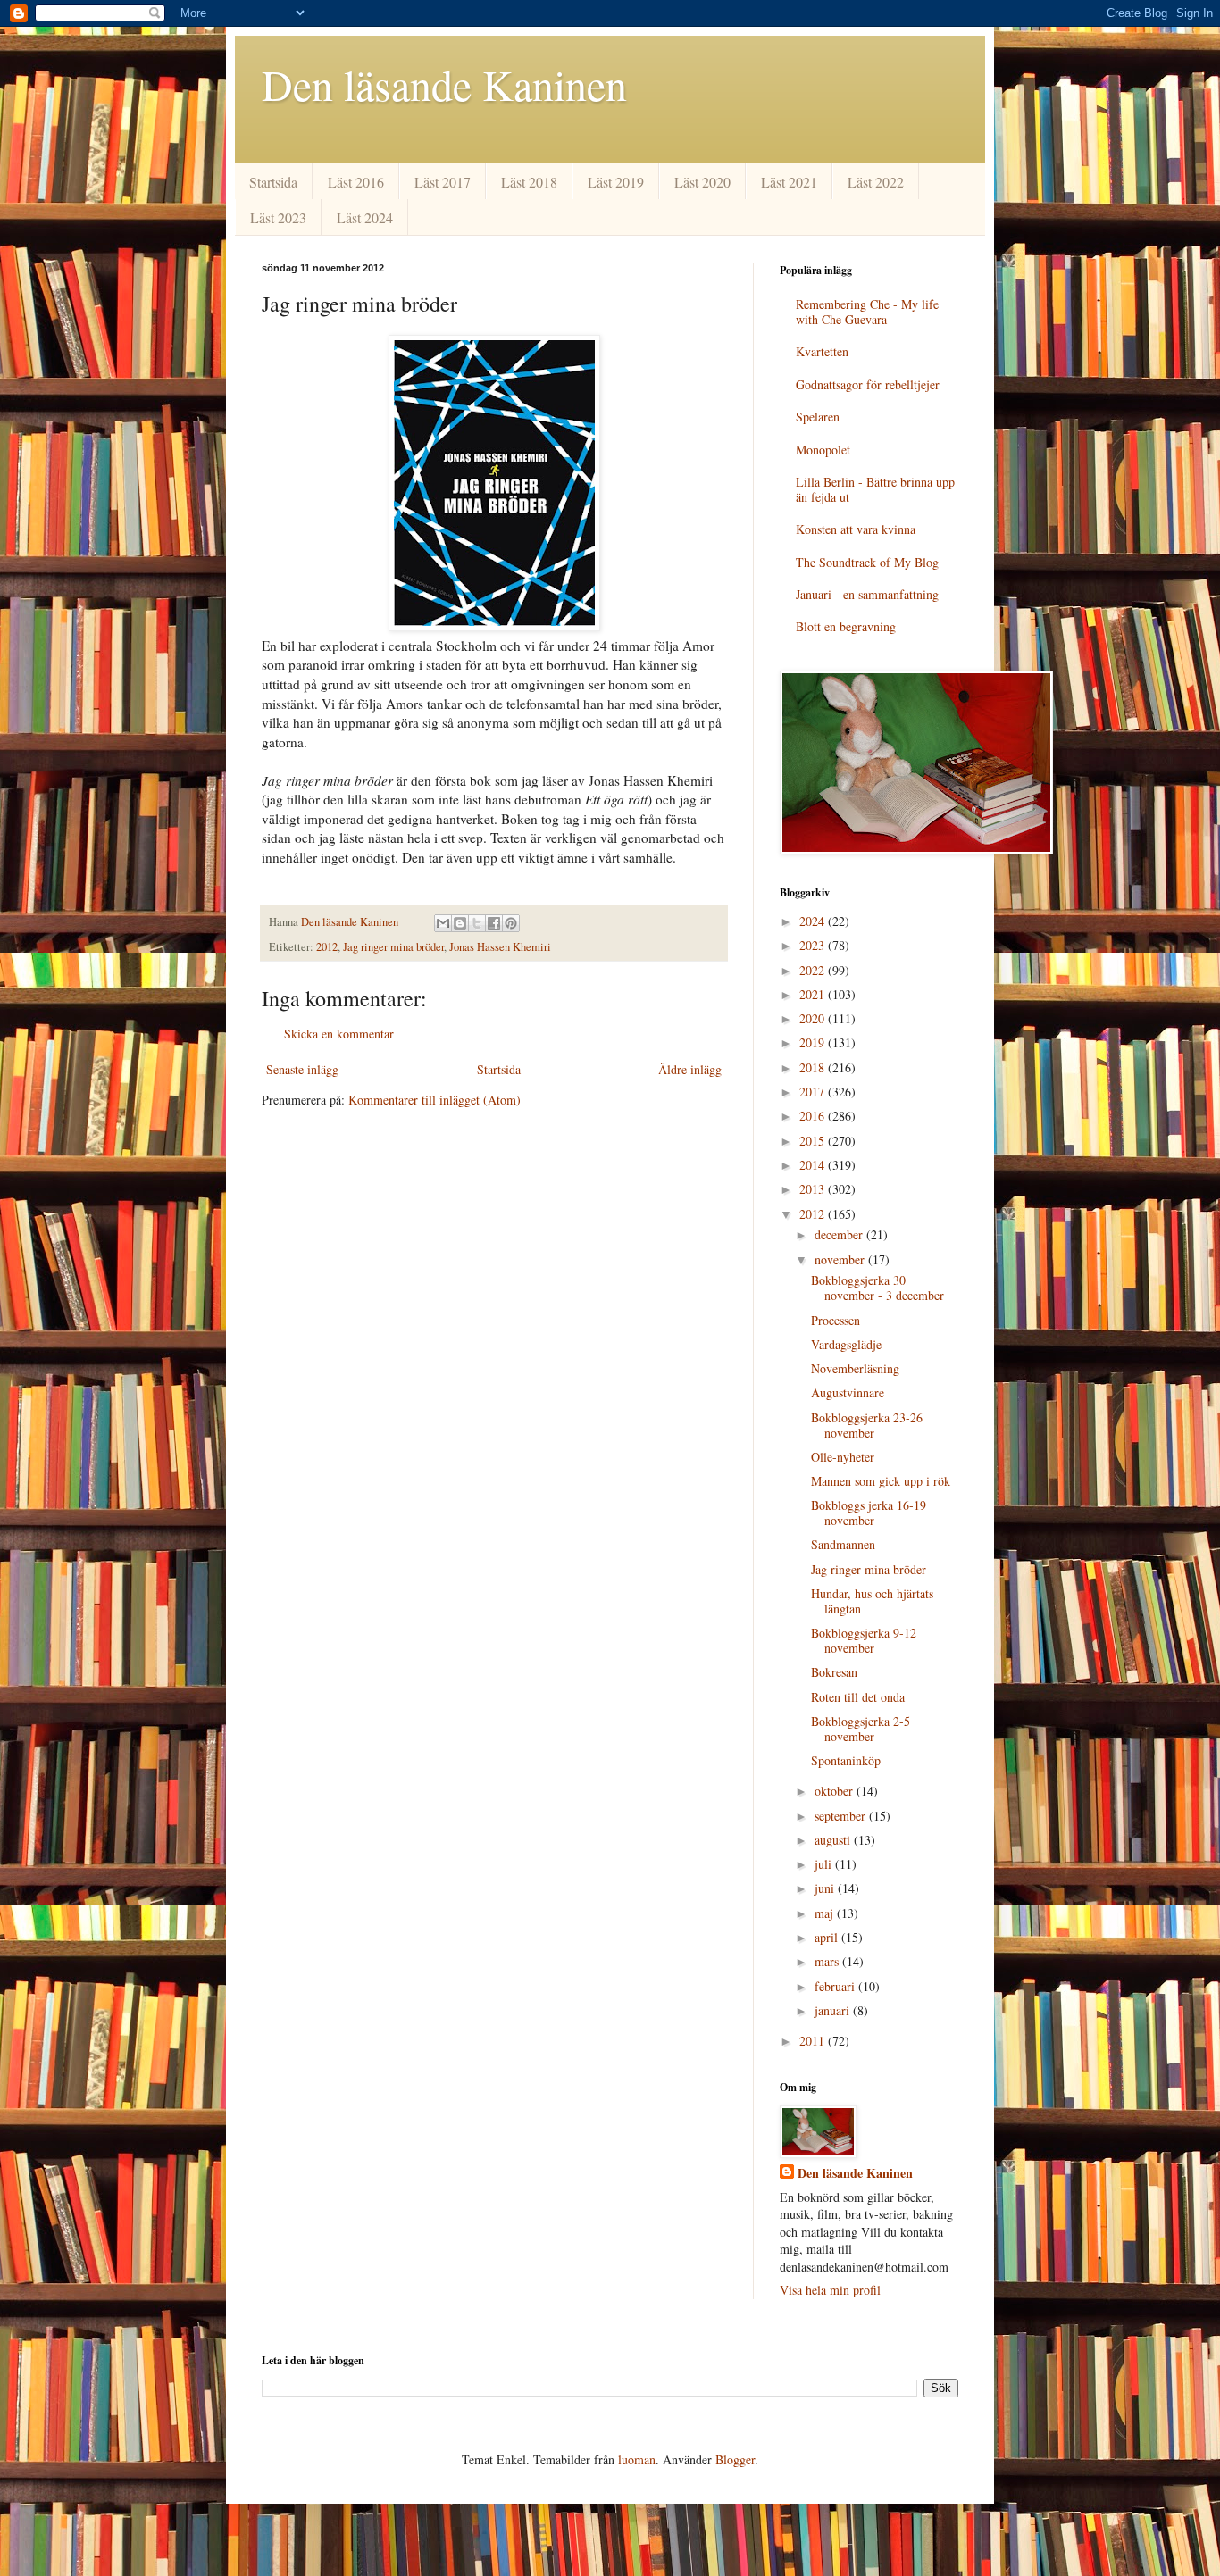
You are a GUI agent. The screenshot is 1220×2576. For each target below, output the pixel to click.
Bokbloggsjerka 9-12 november (864, 1640)
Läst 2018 (529, 182)
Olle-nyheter (843, 1457)
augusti (834, 1840)
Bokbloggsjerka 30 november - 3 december (877, 1288)
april (828, 1937)
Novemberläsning (855, 1368)
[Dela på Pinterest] (511, 923)
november (841, 1259)
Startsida (273, 182)
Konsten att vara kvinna (856, 529)
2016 (814, 1116)
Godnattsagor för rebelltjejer (868, 384)
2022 (814, 970)
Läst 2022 (876, 182)
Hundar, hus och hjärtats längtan (872, 1601)
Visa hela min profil (830, 2290)
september (842, 1816)
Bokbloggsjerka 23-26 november (867, 1425)
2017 (814, 1092)
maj (826, 1913)
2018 (814, 1067)
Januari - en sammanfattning (867, 594)
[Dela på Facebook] (494, 923)
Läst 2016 (356, 182)
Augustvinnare (848, 1392)
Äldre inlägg (690, 1069)
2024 (814, 921)
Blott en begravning (846, 626)
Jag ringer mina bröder (393, 947)
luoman (637, 2459)
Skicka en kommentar (339, 1034)
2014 (814, 1165)
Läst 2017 (443, 182)
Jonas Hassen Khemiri (500, 947)
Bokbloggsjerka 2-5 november (861, 1729)
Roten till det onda (858, 1697)
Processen (836, 1320)
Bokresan (834, 1672)
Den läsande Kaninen (444, 84)
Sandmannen (843, 1544)
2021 (814, 994)
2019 (814, 1042)
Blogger (735, 2459)
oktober (836, 1791)
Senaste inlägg (302, 1069)
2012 (327, 947)
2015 (814, 1141)
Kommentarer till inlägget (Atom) (435, 1100)
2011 (814, 2041)
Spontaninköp (846, 1760)
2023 (814, 945)
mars (828, 1961)
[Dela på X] (477, 923)
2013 (814, 1189)
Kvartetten (822, 351)
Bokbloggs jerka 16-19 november (869, 1513)
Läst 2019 (616, 182)
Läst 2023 (278, 217)
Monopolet (823, 450)
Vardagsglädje (846, 1344)
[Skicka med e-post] (443, 923)
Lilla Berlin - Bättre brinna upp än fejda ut (875, 489)
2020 (814, 1018)
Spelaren (818, 417)
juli (825, 1864)
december (840, 1234)
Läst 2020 (702, 182)
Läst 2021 (789, 182)
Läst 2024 (365, 217)
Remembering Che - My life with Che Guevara (867, 312)
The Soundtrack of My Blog (867, 562)
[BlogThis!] (460, 923)
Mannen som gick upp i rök (881, 1481)
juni (826, 1888)
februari (836, 1986)
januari (834, 2010)
